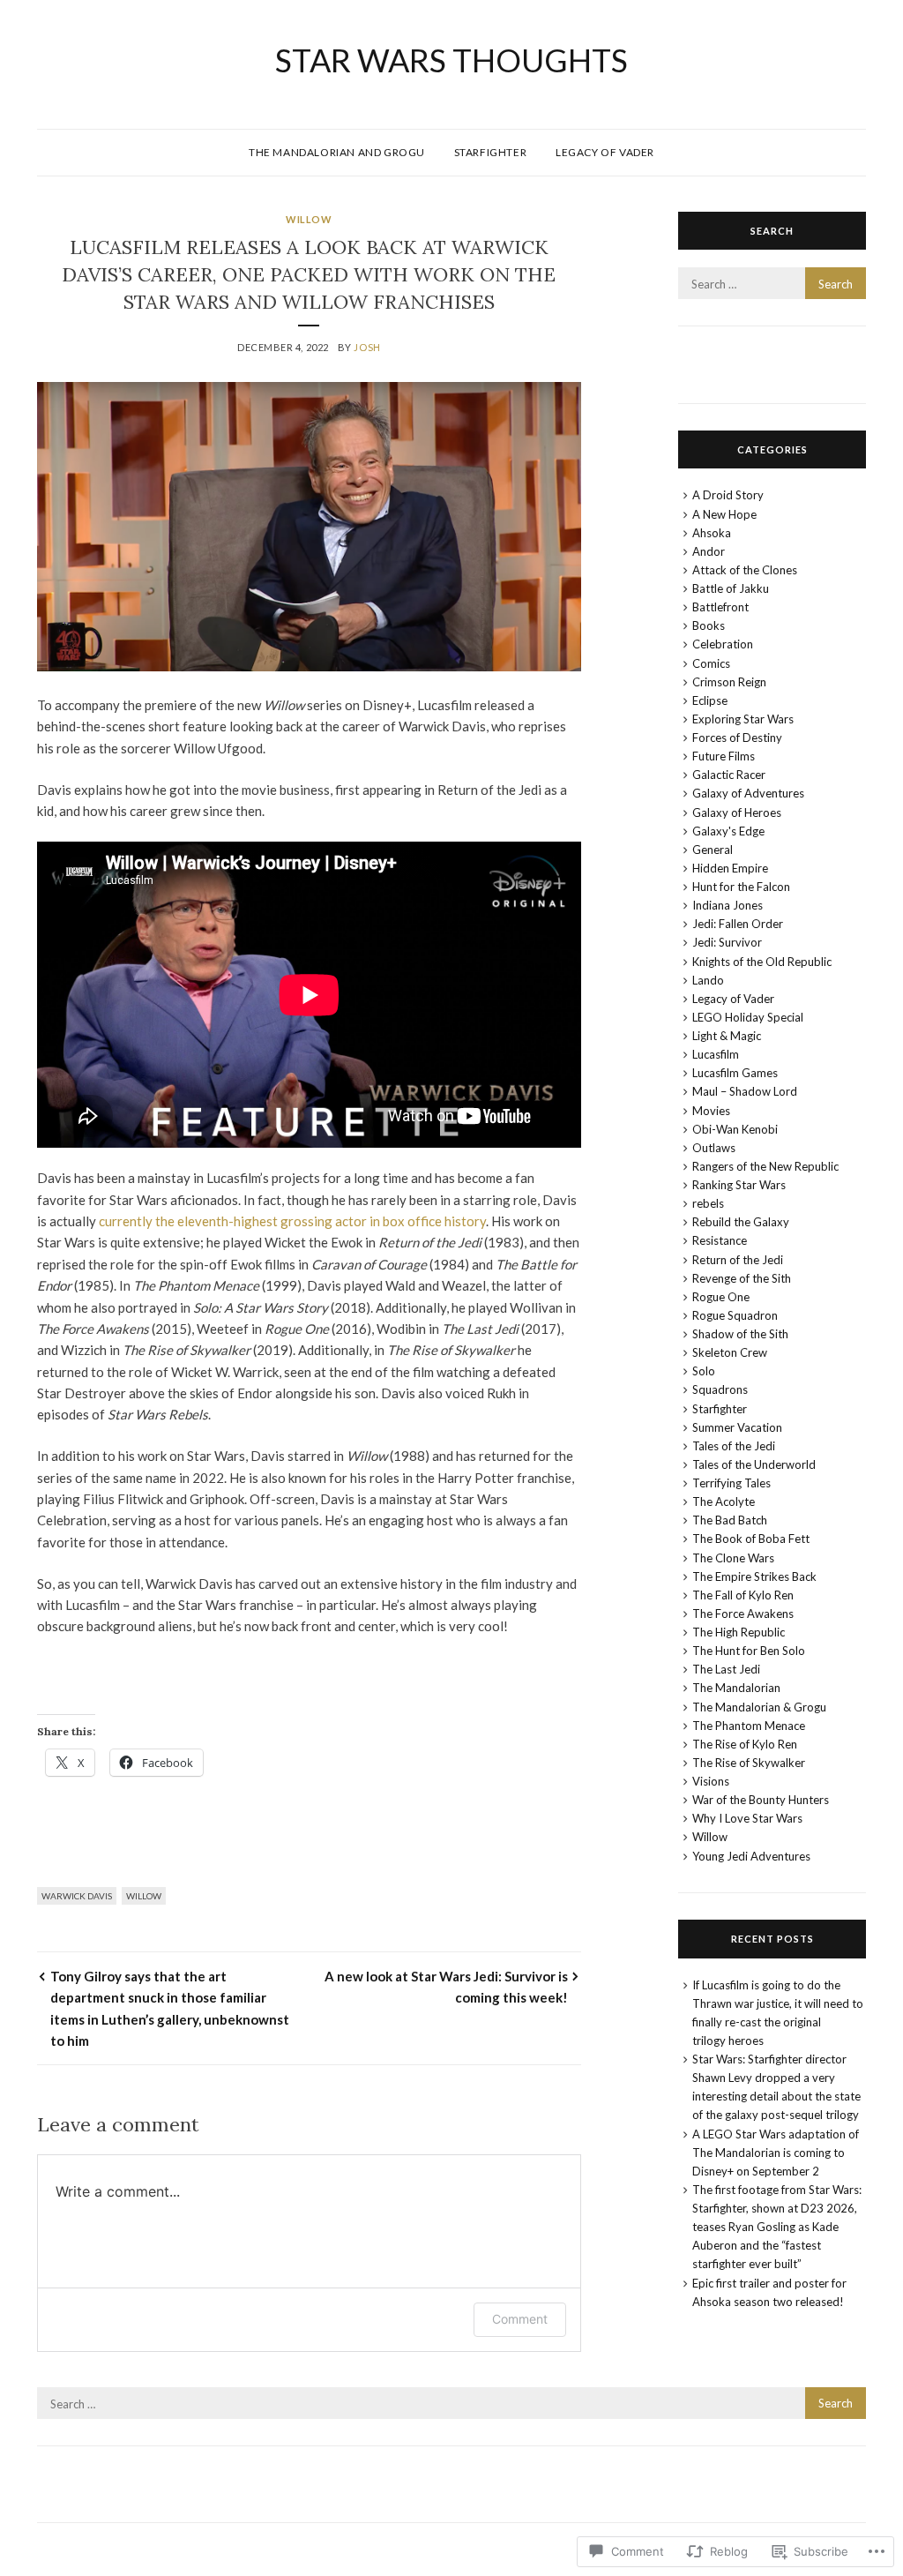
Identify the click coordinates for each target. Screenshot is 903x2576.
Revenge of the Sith (742, 1278)
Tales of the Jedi (734, 1446)
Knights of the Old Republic (762, 962)
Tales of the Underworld (754, 1464)
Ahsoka (712, 533)
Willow (309, 219)
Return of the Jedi (738, 1260)
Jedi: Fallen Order (738, 924)
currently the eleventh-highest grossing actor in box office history (292, 1221)
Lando (708, 980)
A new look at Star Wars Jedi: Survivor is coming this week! (446, 1987)
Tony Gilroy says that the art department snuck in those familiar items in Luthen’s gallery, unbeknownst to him (170, 2008)
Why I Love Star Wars (747, 1818)
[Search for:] (772, 284)
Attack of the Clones (745, 570)
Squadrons (720, 1389)
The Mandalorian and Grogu (337, 152)
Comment (520, 2319)
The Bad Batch (730, 1520)
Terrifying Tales (731, 1483)
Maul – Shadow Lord (745, 1091)
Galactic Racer (729, 775)
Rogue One (721, 1297)
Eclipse (710, 700)
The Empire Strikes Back (754, 1576)
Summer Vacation (737, 1427)
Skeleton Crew (730, 1352)
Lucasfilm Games (735, 1073)
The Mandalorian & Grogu (759, 1707)
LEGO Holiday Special (748, 1017)
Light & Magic (727, 1036)
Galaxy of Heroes (737, 812)
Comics (711, 663)
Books (709, 625)
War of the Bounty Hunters (761, 1800)
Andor (709, 551)
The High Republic (739, 1632)
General (713, 850)
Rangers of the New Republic (765, 1166)
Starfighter (491, 152)
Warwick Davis (77, 1896)
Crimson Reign (729, 682)
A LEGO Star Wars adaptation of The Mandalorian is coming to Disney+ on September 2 (776, 2153)
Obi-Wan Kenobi (735, 1129)
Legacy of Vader (605, 152)
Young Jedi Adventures (751, 1856)
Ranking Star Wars (739, 1185)
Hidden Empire (730, 868)
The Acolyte (724, 1501)
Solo (704, 1371)
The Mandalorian (736, 1688)
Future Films (724, 756)
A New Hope (724, 514)
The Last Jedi (726, 1669)
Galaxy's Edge (728, 831)
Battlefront (720, 607)
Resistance (720, 1240)
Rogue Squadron (735, 1315)
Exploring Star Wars (743, 719)
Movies (711, 1111)
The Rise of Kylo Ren (745, 1744)
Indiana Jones (728, 905)
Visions (711, 1781)
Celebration (723, 644)
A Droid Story (728, 495)
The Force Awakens (743, 1614)
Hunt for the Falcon (741, 887)
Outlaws (714, 1148)
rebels (708, 1203)
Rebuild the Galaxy (741, 1222)
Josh (367, 347)
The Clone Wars (733, 1558)
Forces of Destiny (737, 738)
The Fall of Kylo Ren (743, 1595)
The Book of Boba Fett (751, 1539)
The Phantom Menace (749, 1726)
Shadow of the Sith (740, 1334)
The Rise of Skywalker (749, 1763)
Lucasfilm (716, 1054)
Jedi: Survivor (727, 942)
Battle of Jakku (731, 588)
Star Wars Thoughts (451, 60)
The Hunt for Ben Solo (749, 1651)
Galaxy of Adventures (748, 793)
